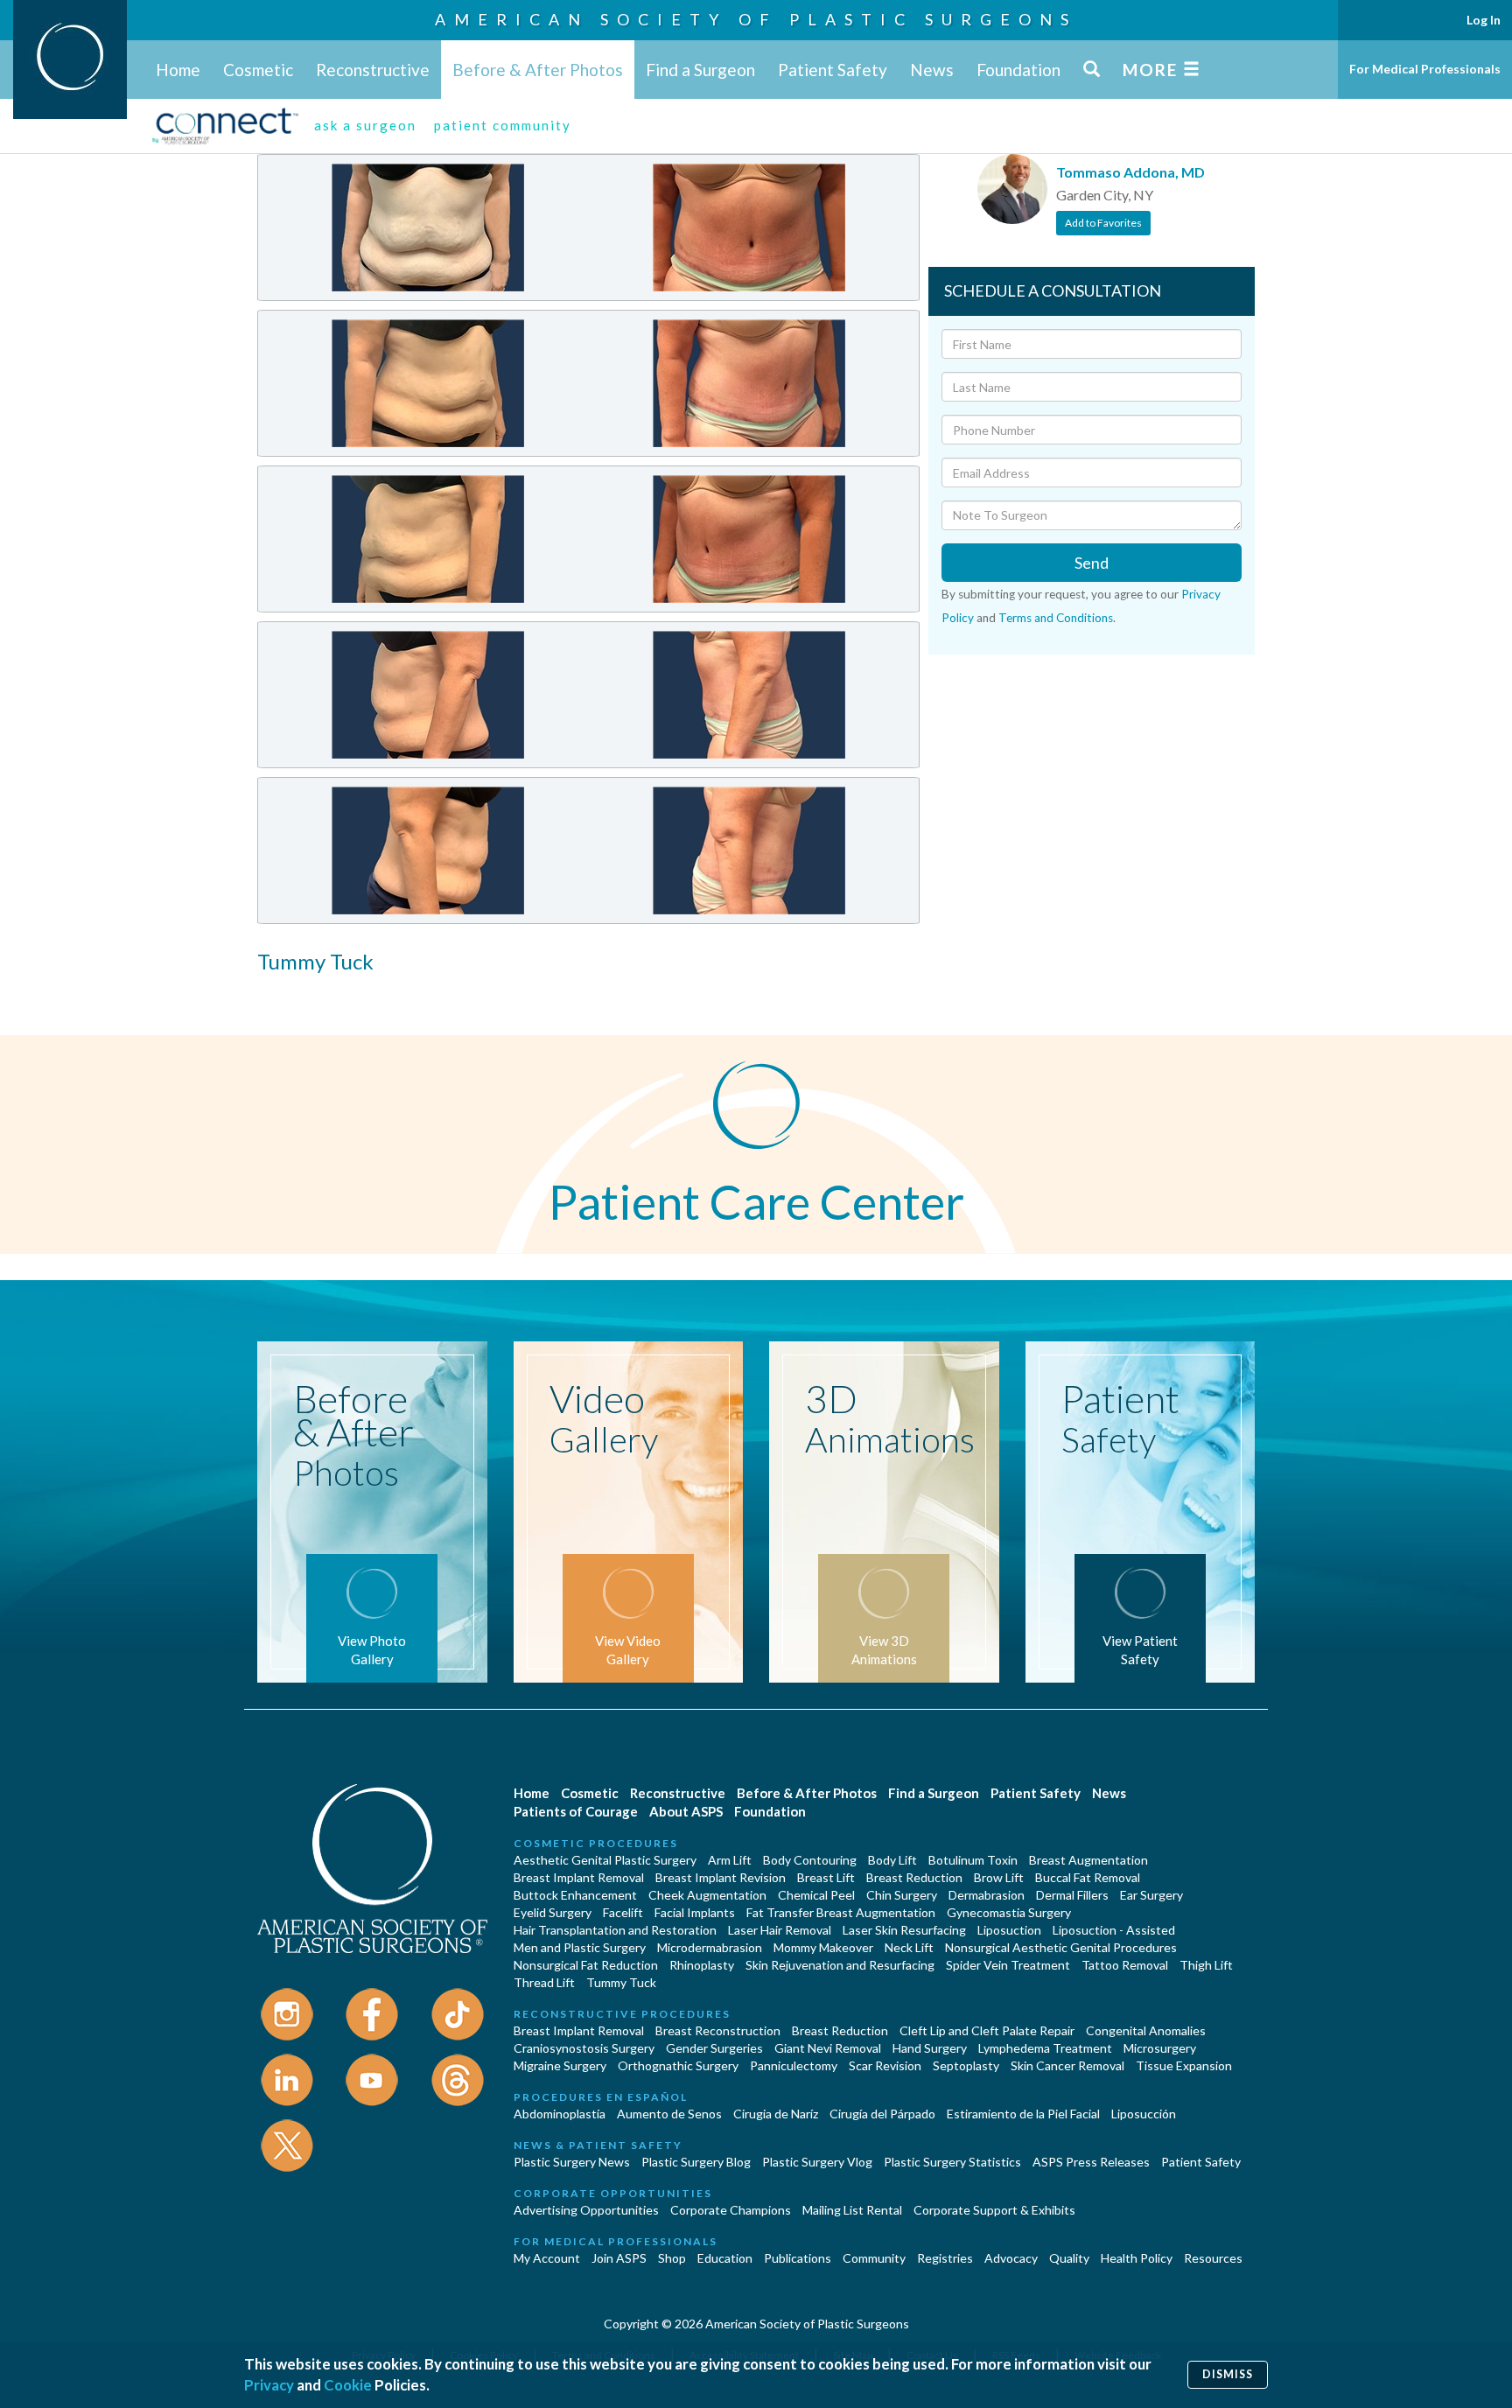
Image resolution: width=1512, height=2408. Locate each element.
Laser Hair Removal (780, 1930)
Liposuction (1009, 1930)
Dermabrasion (987, 1895)
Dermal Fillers (1072, 1895)
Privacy (269, 2385)
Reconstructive (373, 70)
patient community (503, 125)
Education (725, 2258)
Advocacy (1011, 2258)
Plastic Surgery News (572, 2162)
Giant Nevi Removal (828, 2048)
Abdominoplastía (560, 2114)
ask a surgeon (365, 125)
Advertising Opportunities (586, 2210)
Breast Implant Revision (721, 1877)
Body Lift (892, 1860)
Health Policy (1137, 2258)
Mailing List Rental (852, 2210)
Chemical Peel (816, 1895)
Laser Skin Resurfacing (904, 1930)
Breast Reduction (914, 1877)
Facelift (623, 1912)
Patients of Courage (576, 1811)
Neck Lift (909, 1947)
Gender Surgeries (714, 2048)
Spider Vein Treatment (1008, 1965)
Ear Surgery (1151, 1895)
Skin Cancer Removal (1067, 2065)
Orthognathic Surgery (678, 2065)
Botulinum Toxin (973, 1860)
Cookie (348, 2385)
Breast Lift (826, 1877)
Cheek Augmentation (707, 1895)
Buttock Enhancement (575, 1895)
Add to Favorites (1103, 223)
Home (178, 70)
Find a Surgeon (700, 70)
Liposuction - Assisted (1114, 1930)
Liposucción (1144, 2114)
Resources (1213, 2258)
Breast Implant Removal (579, 1877)
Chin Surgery (902, 1895)
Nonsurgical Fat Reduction (586, 1965)
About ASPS (686, 1811)
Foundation (1018, 70)
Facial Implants (695, 1912)
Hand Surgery (930, 2048)
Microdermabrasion (710, 1947)
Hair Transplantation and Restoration (615, 1930)
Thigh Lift (1206, 1965)
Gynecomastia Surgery (1009, 1912)
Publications (798, 2258)
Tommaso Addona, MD (1130, 172)
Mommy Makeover (823, 1947)
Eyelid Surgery (553, 1912)
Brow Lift (999, 1877)
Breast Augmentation (1088, 1860)
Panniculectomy (794, 2065)
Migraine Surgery (560, 2065)
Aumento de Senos (669, 2114)
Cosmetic (258, 70)
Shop (672, 2258)
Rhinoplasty (702, 1965)
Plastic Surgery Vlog (817, 2162)
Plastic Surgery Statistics (952, 2162)
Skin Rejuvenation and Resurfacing (840, 1965)
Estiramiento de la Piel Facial (1023, 2114)
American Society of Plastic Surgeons (756, 19)
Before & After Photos (538, 70)
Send (1092, 563)
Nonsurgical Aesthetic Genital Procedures (1061, 1947)
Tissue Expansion (1184, 2065)
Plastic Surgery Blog (696, 2162)
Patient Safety (833, 70)
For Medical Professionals (1425, 69)
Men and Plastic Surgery (580, 1947)
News (932, 70)
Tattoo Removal (1125, 1965)
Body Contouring (810, 1860)
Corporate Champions (731, 2210)
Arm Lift (730, 1860)
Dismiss (1228, 2374)
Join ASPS (619, 2258)
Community (874, 2258)
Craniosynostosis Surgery (584, 2048)
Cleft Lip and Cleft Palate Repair (987, 2030)
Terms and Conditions (1056, 618)
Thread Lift (544, 1982)
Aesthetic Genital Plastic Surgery (605, 1860)
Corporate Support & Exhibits (994, 2210)
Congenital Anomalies (1146, 2030)
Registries (945, 2258)
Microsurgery (1160, 2048)
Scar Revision (885, 2065)
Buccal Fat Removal (1088, 1877)
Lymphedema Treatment (1045, 2048)
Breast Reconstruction (718, 2030)
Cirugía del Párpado (882, 2114)
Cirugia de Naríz (776, 2114)
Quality (1069, 2258)
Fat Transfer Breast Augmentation (841, 1912)
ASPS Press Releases (1091, 2162)
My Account (547, 2258)
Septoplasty (966, 2065)
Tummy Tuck (621, 1982)
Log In (1484, 20)
